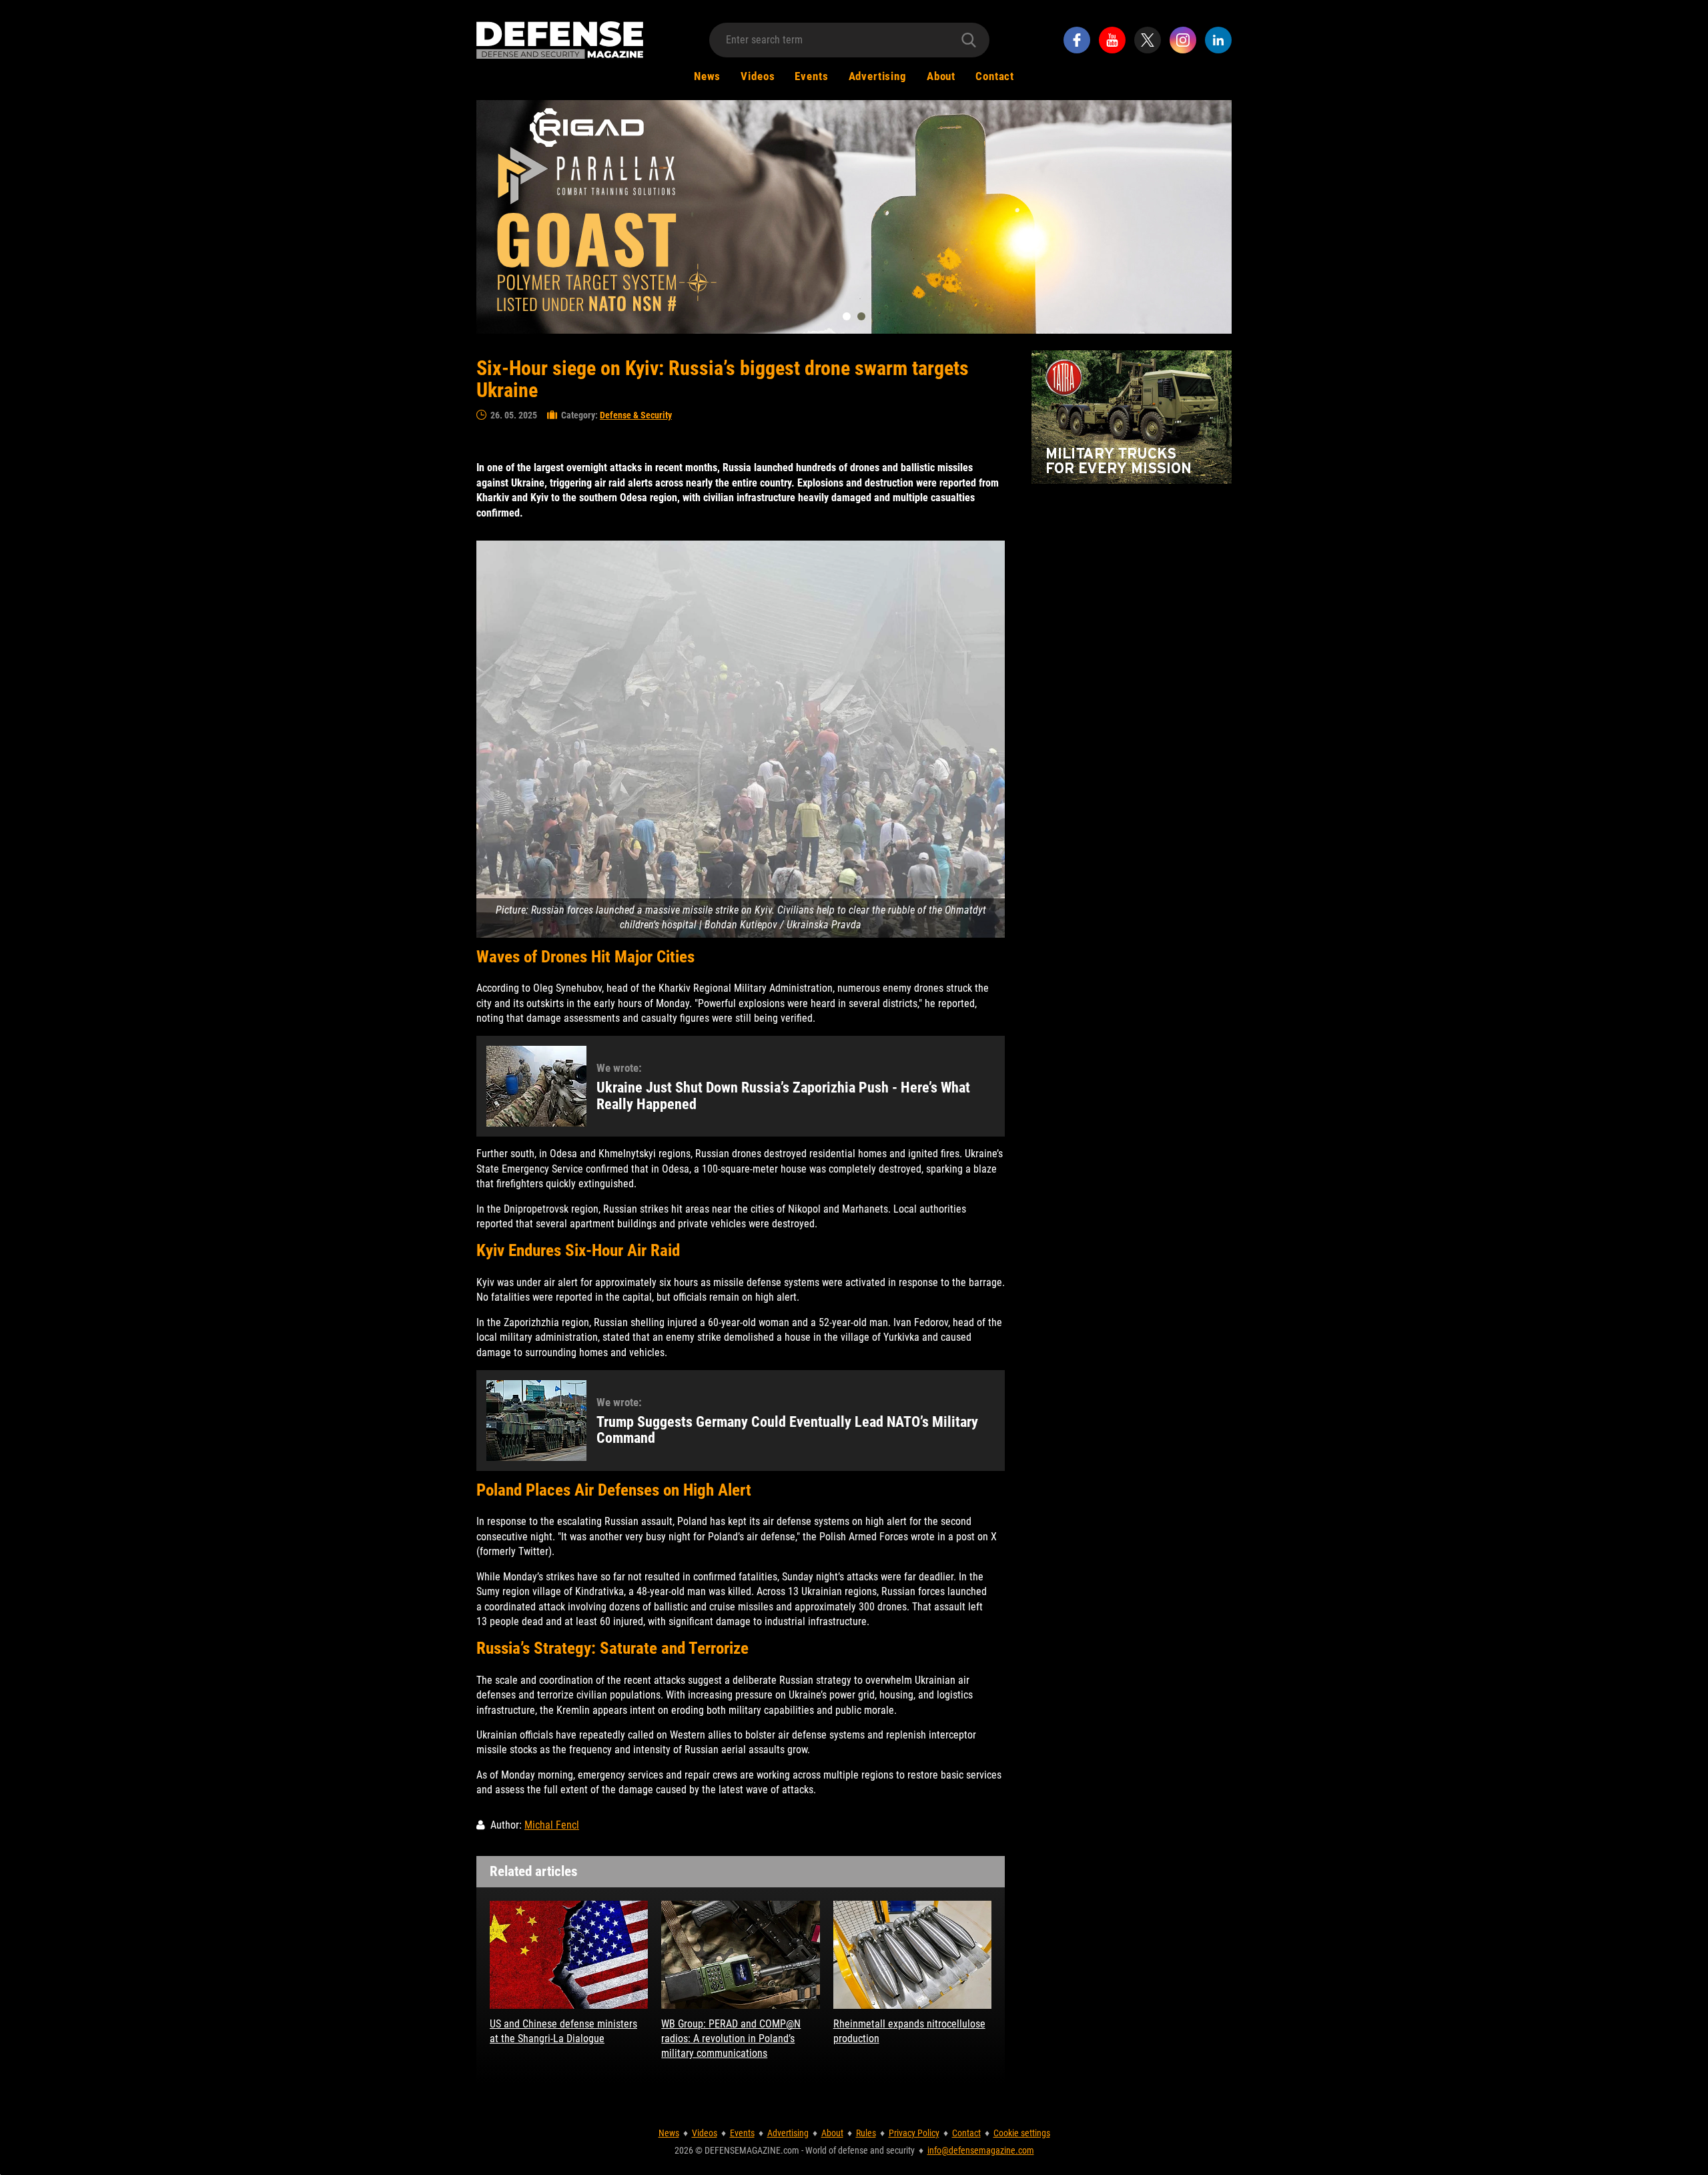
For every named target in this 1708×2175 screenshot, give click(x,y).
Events (811, 76)
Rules (866, 2133)
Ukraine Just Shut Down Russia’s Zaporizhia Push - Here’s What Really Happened (783, 1096)
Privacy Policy (914, 2133)
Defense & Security (636, 415)
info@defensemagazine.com (981, 2150)
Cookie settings (1022, 2133)
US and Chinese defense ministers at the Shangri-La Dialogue (563, 2031)
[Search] (969, 40)
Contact (995, 76)
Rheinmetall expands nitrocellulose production (909, 2031)
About (941, 76)
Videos (758, 76)
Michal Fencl (552, 1825)
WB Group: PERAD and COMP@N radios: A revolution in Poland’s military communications (731, 2039)
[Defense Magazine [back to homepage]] (560, 40)
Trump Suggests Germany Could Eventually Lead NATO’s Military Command (787, 1430)
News (707, 76)
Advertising (878, 76)
